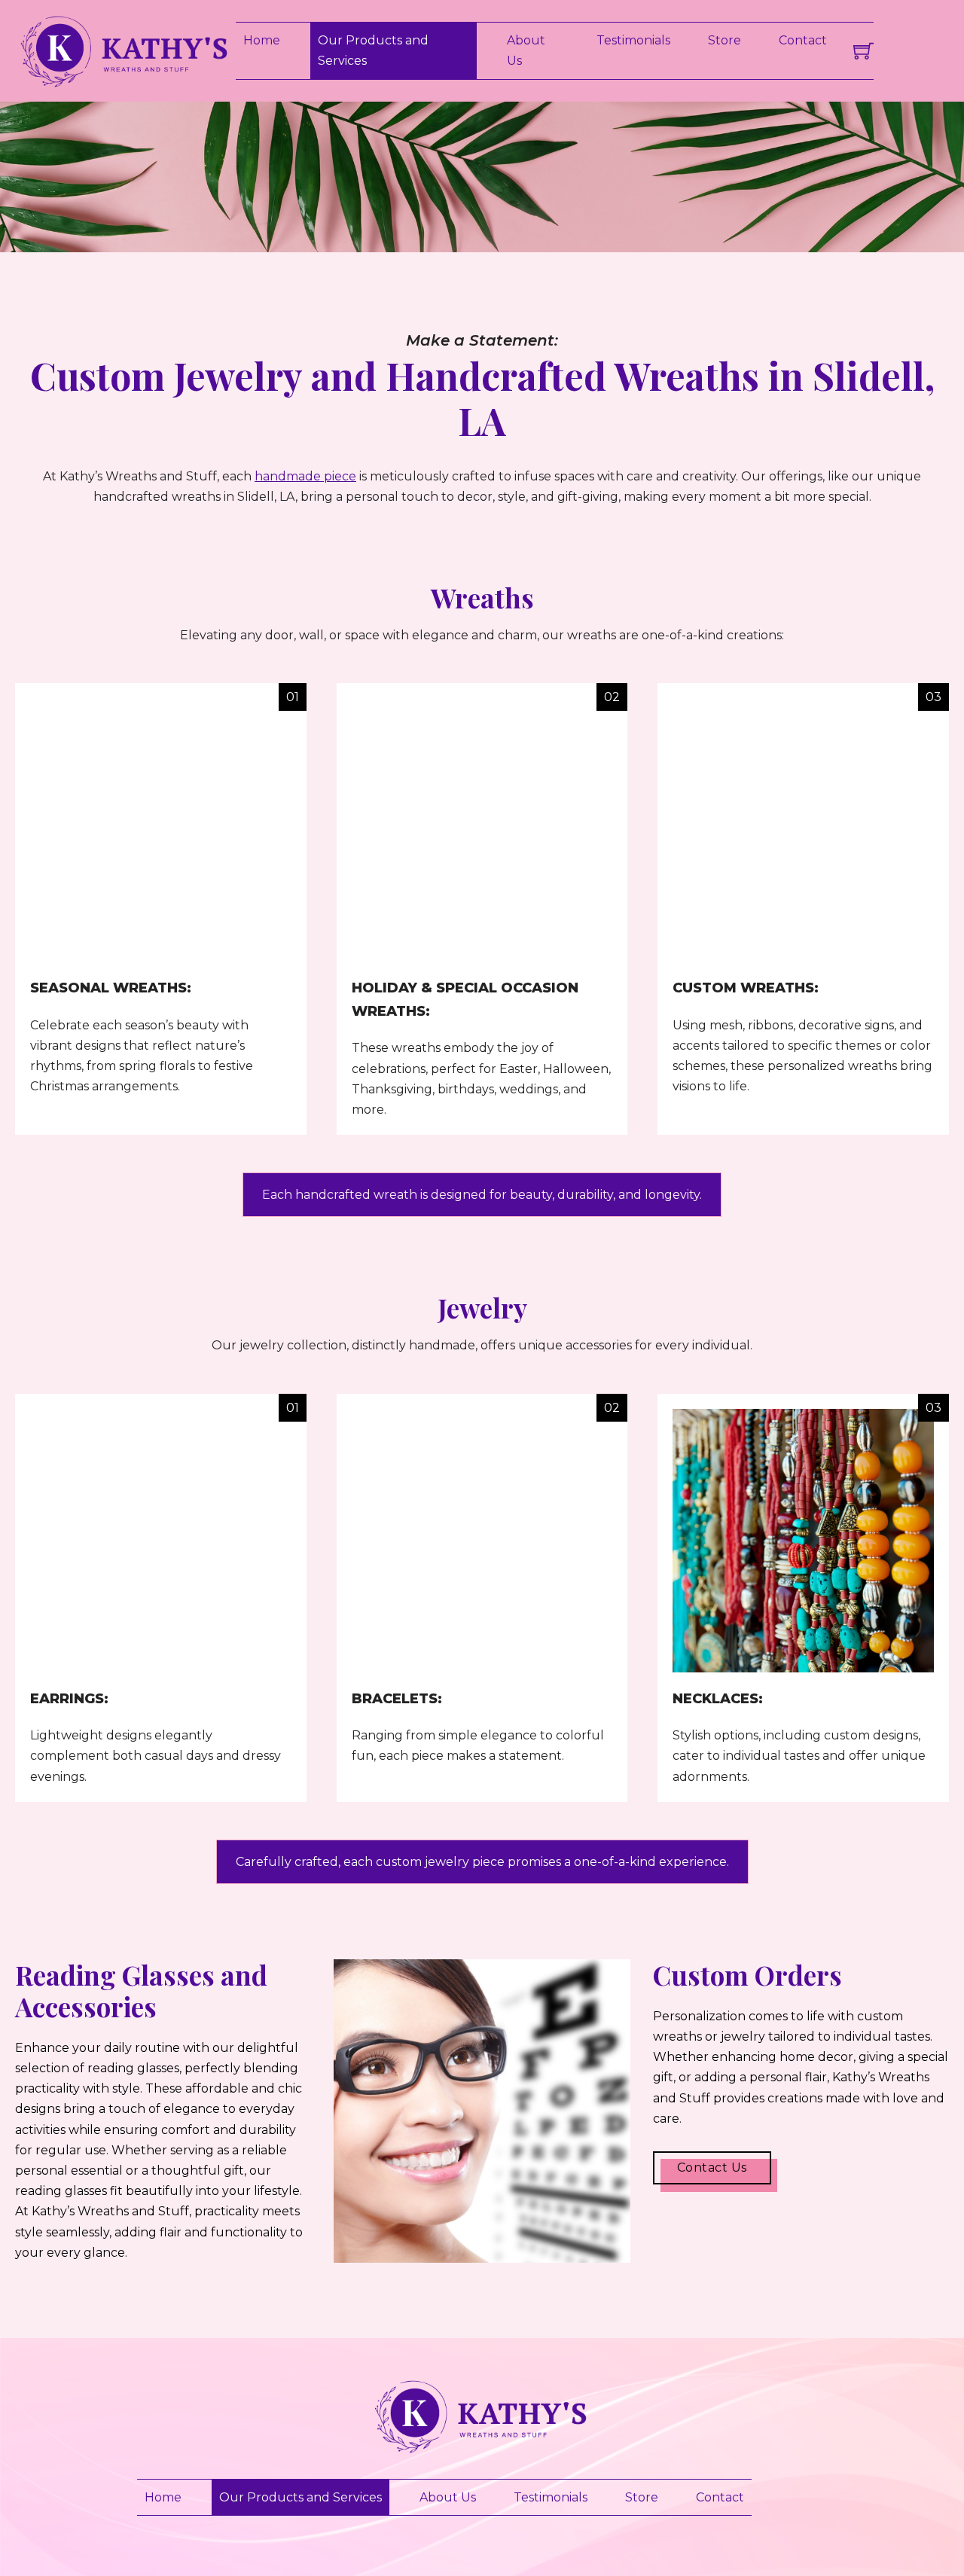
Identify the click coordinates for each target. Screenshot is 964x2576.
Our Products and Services (373, 50)
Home (262, 40)
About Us (526, 50)
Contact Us (712, 2167)
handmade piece (305, 476)
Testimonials (633, 40)
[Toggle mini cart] (863, 51)
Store (725, 40)
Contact (803, 40)
